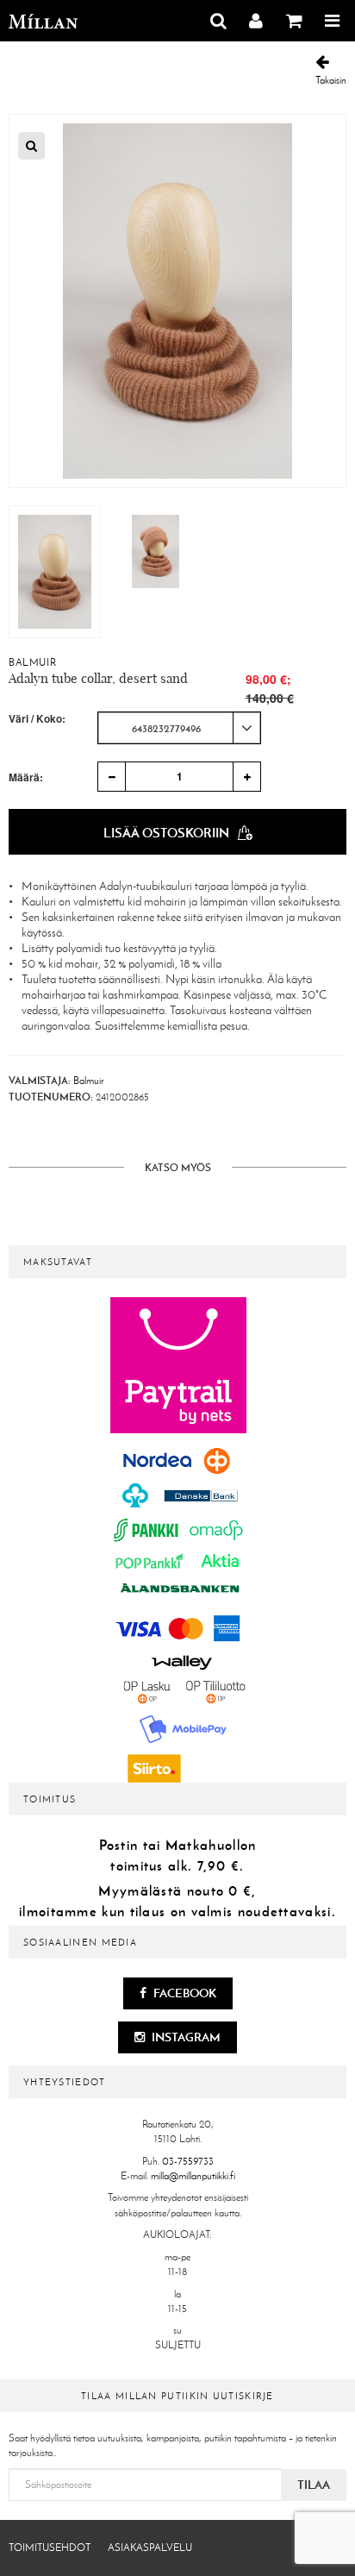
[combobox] (179, 728)
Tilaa (314, 2485)
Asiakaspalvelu (150, 2548)
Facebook (184, 1993)
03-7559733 (188, 2161)
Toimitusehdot (50, 2548)
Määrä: (26, 777)
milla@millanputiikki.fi (193, 2176)
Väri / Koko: (37, 719)
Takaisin (331, 80)
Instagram (185, 2037)
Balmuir (32, 662)
